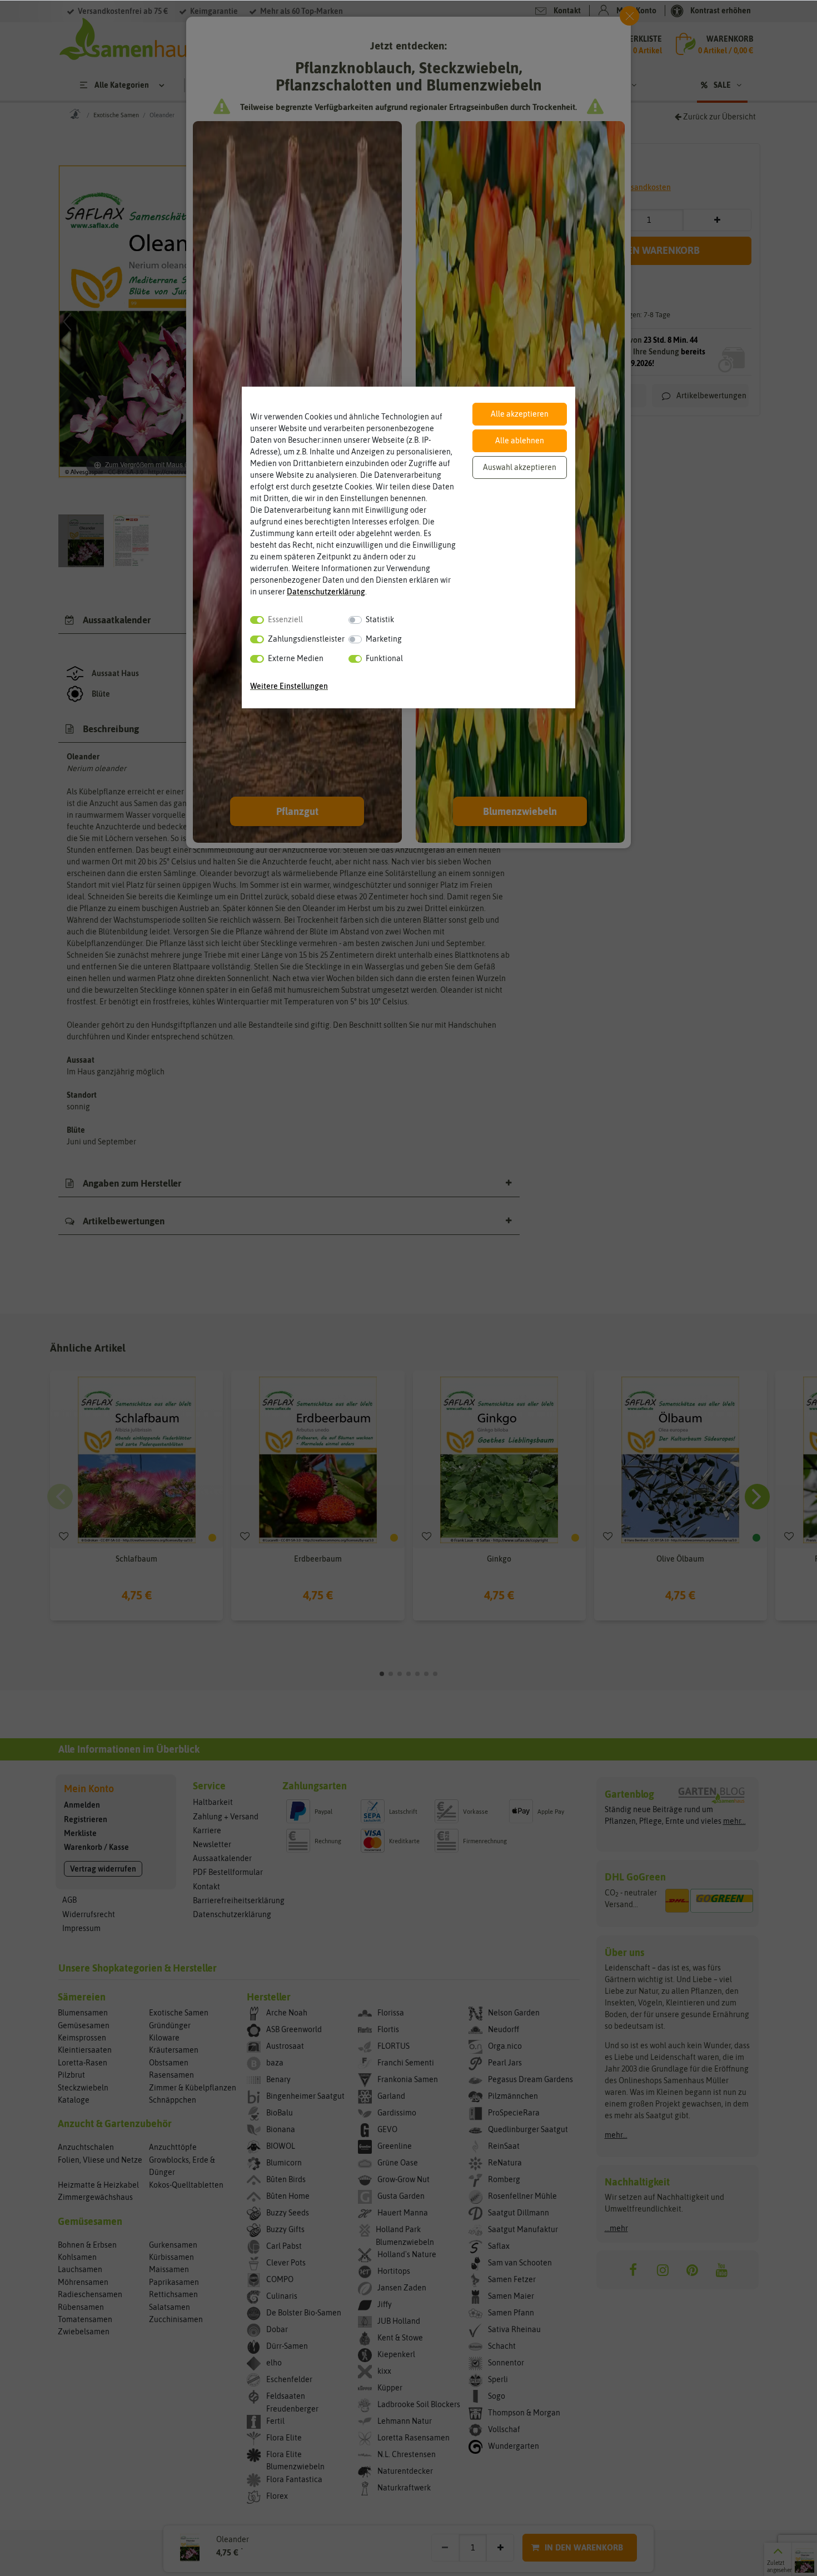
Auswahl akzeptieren (520, 467)
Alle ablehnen (520, 441)
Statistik (380, 619)
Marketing (384, 639)
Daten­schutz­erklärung (326, 592)
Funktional (384, 658)
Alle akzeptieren (520, 414)
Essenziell (285, 619)
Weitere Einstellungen (289, 686)
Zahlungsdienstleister (306, 639)
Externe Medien (296, 658)
